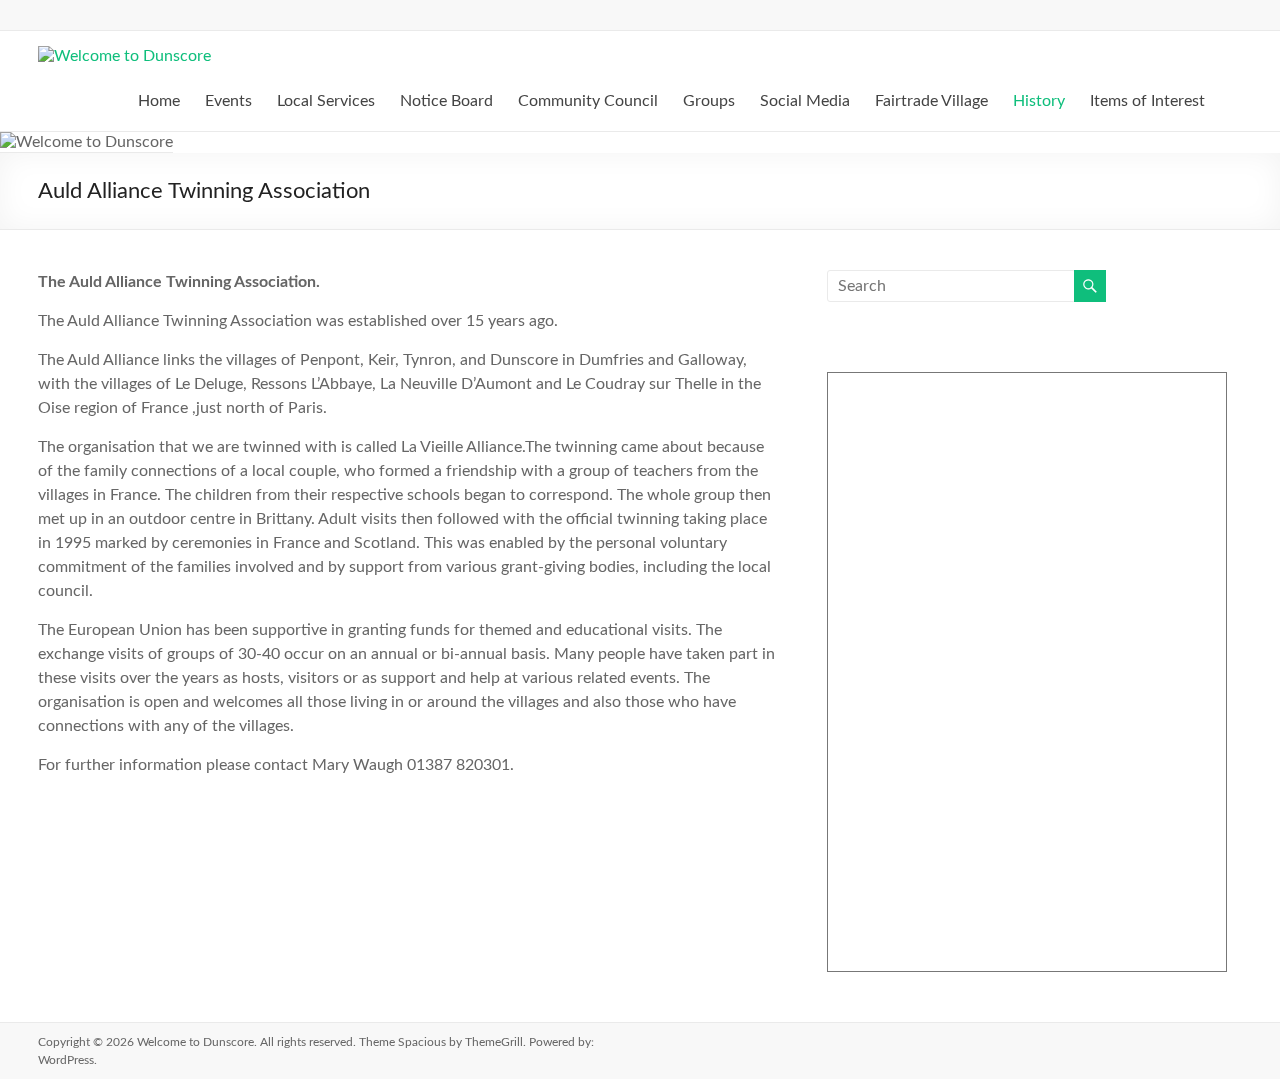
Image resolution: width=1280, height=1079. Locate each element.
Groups (709, 101)
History (1039, 101)
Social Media (805, 101)
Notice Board (446, 101)
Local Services (326, 101)
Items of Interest (1147, 101)
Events (228, 101)
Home (159, 101)
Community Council (588, 101)
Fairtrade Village (931, 101)
